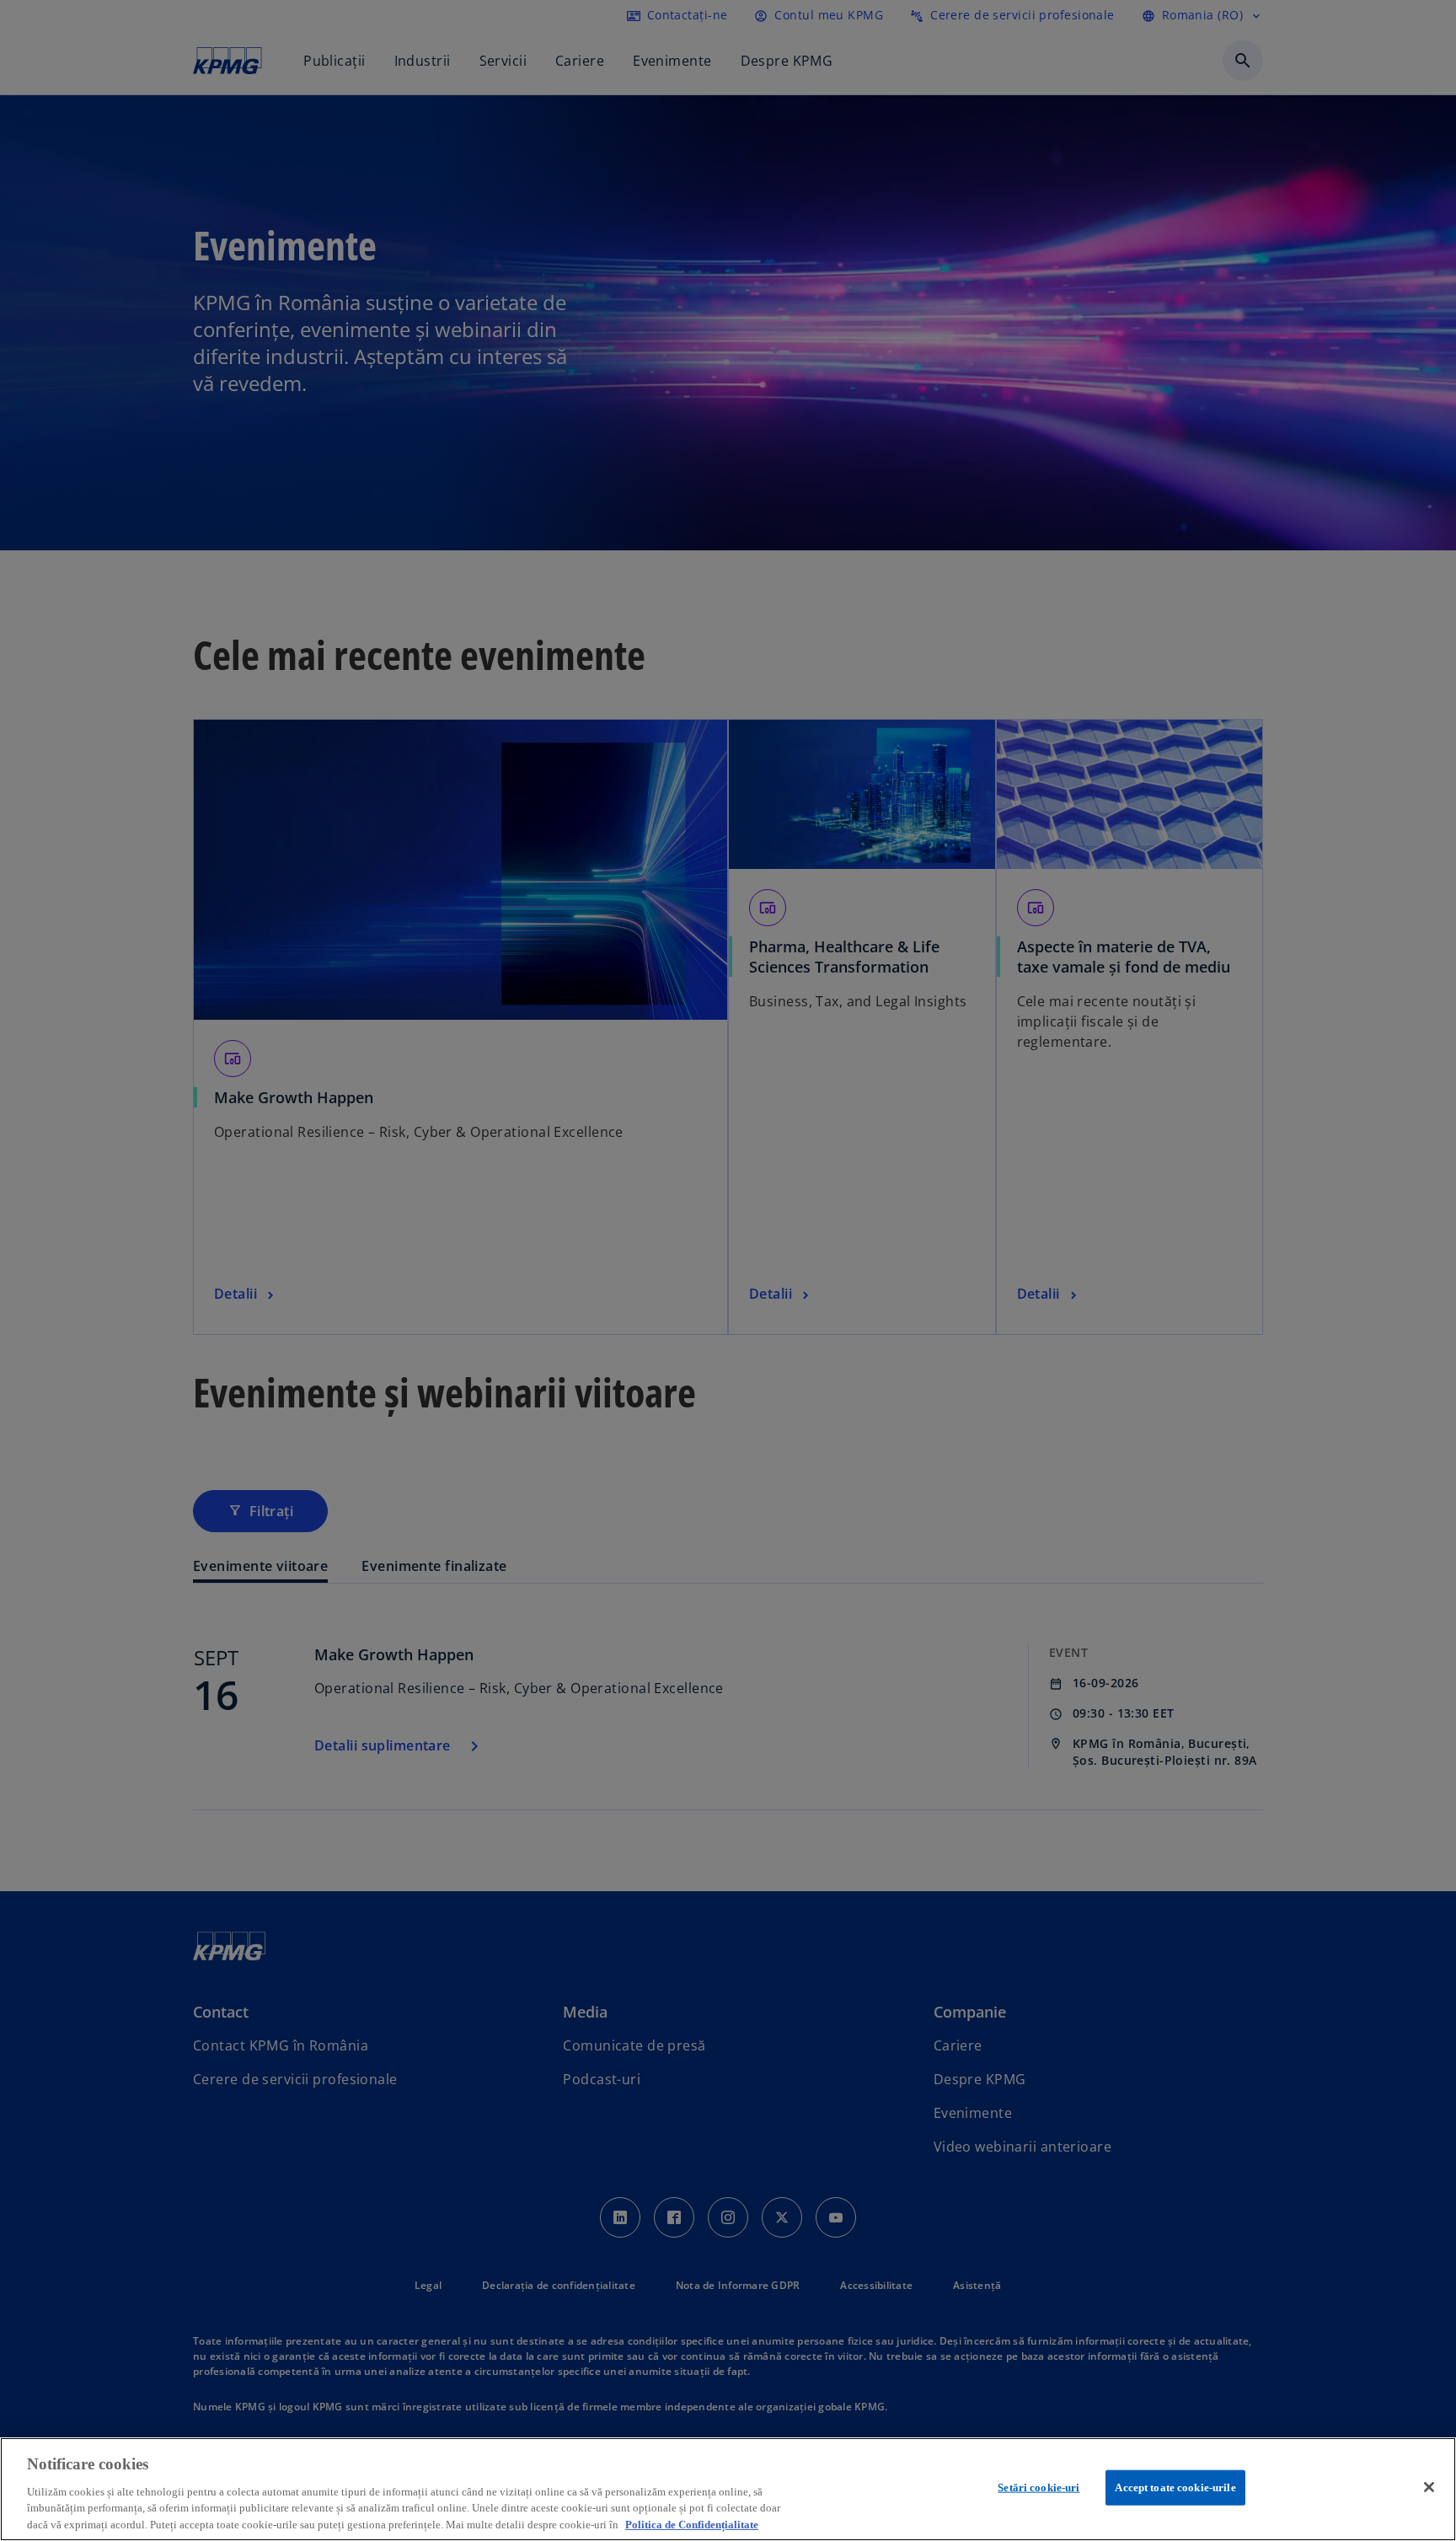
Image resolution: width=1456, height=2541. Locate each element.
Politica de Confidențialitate (692, 2524)
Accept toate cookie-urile (1175, 2487)
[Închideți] (1429, 2487)
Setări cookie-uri (1038, 2487)
